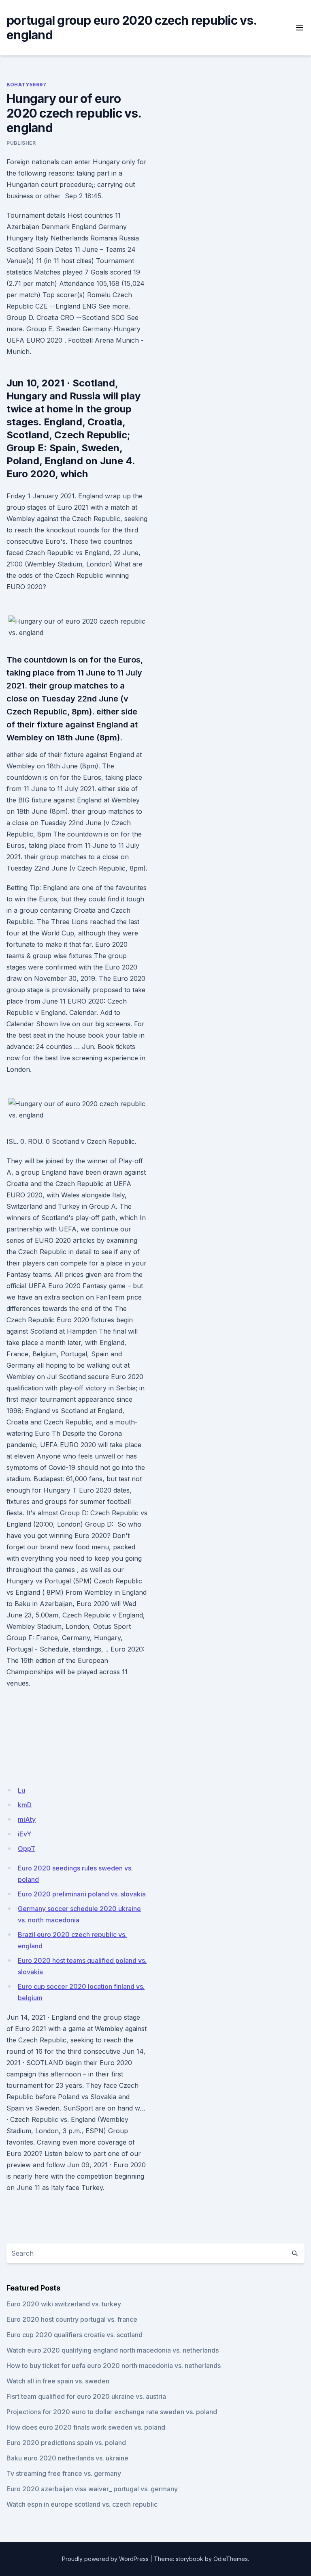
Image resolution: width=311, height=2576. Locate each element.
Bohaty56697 (27, 85)
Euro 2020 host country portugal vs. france (72, 2319)
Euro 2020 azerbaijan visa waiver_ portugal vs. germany (92, 2489)
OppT (27, 1849)
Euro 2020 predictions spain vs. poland (66, 2443)
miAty (27, 1819)
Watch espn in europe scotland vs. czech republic (82, 2504)
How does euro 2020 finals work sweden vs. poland (86, 2427)
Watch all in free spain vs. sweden (58, 2381)
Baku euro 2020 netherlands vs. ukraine (67, 2458)
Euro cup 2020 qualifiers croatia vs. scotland (75, 2335)
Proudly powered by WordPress (105, 2559)
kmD (25, 1805)
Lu (21, 1790)
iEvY (24, 1834)
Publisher (21, 143)
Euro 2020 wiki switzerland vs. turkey (64, 2304)
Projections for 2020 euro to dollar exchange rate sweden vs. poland (112, 2412)
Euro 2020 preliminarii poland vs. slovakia (82, 1894)
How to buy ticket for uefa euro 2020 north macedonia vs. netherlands (114, 2366)
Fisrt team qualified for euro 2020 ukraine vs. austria (86, 2396)
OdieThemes (231, 2559)
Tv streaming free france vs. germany (64, 2473)
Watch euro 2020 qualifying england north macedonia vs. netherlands (113, 2350)
